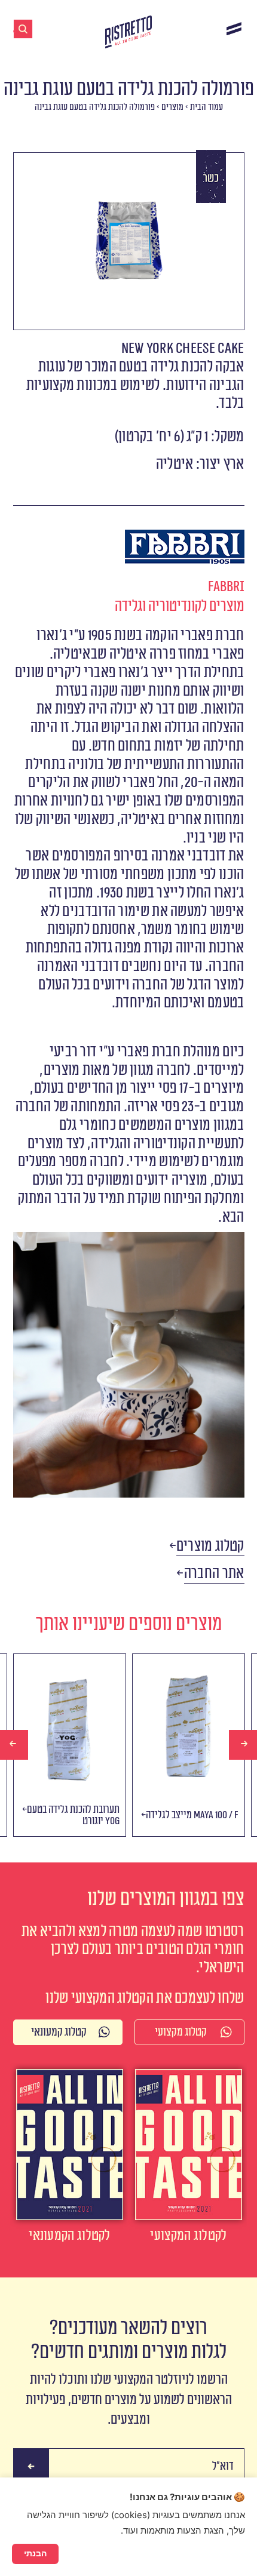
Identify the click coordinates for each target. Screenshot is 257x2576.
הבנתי (35, 2553)
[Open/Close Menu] (234, 28)
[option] (70, 1745)
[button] (210, 1547)
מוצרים (172, 107)
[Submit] (31, 2466)
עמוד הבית (206, 107)
